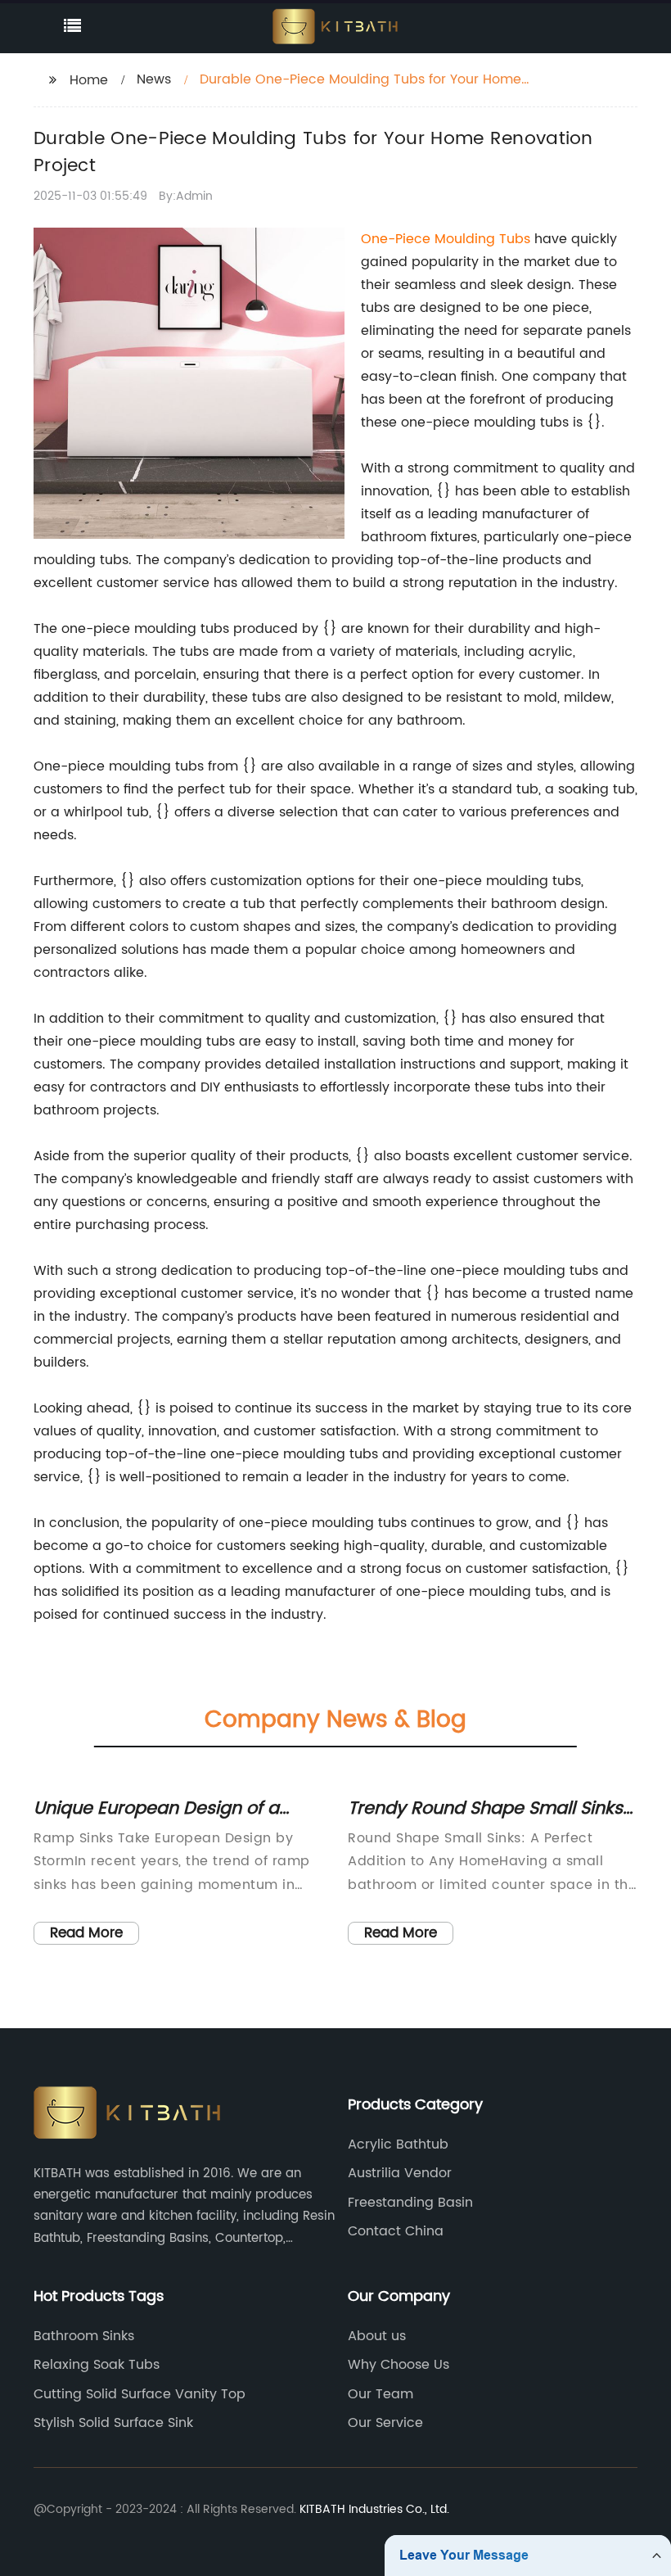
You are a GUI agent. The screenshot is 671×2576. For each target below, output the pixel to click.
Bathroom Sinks (84, 2336)
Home (89, 80)
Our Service (385, 2423)
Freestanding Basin (410, 2203)
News (154, 79)
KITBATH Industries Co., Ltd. (374, 2509)
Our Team (381, 2394)
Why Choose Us (399, 2365)
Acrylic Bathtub (398, 2144)
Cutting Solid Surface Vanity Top (140, 2394)
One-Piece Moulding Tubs (446, 239)
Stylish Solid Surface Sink (113, 2423)
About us (377, 2336)
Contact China (396, 2231)
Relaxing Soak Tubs (97, 2365)
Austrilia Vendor (400, 2173)
